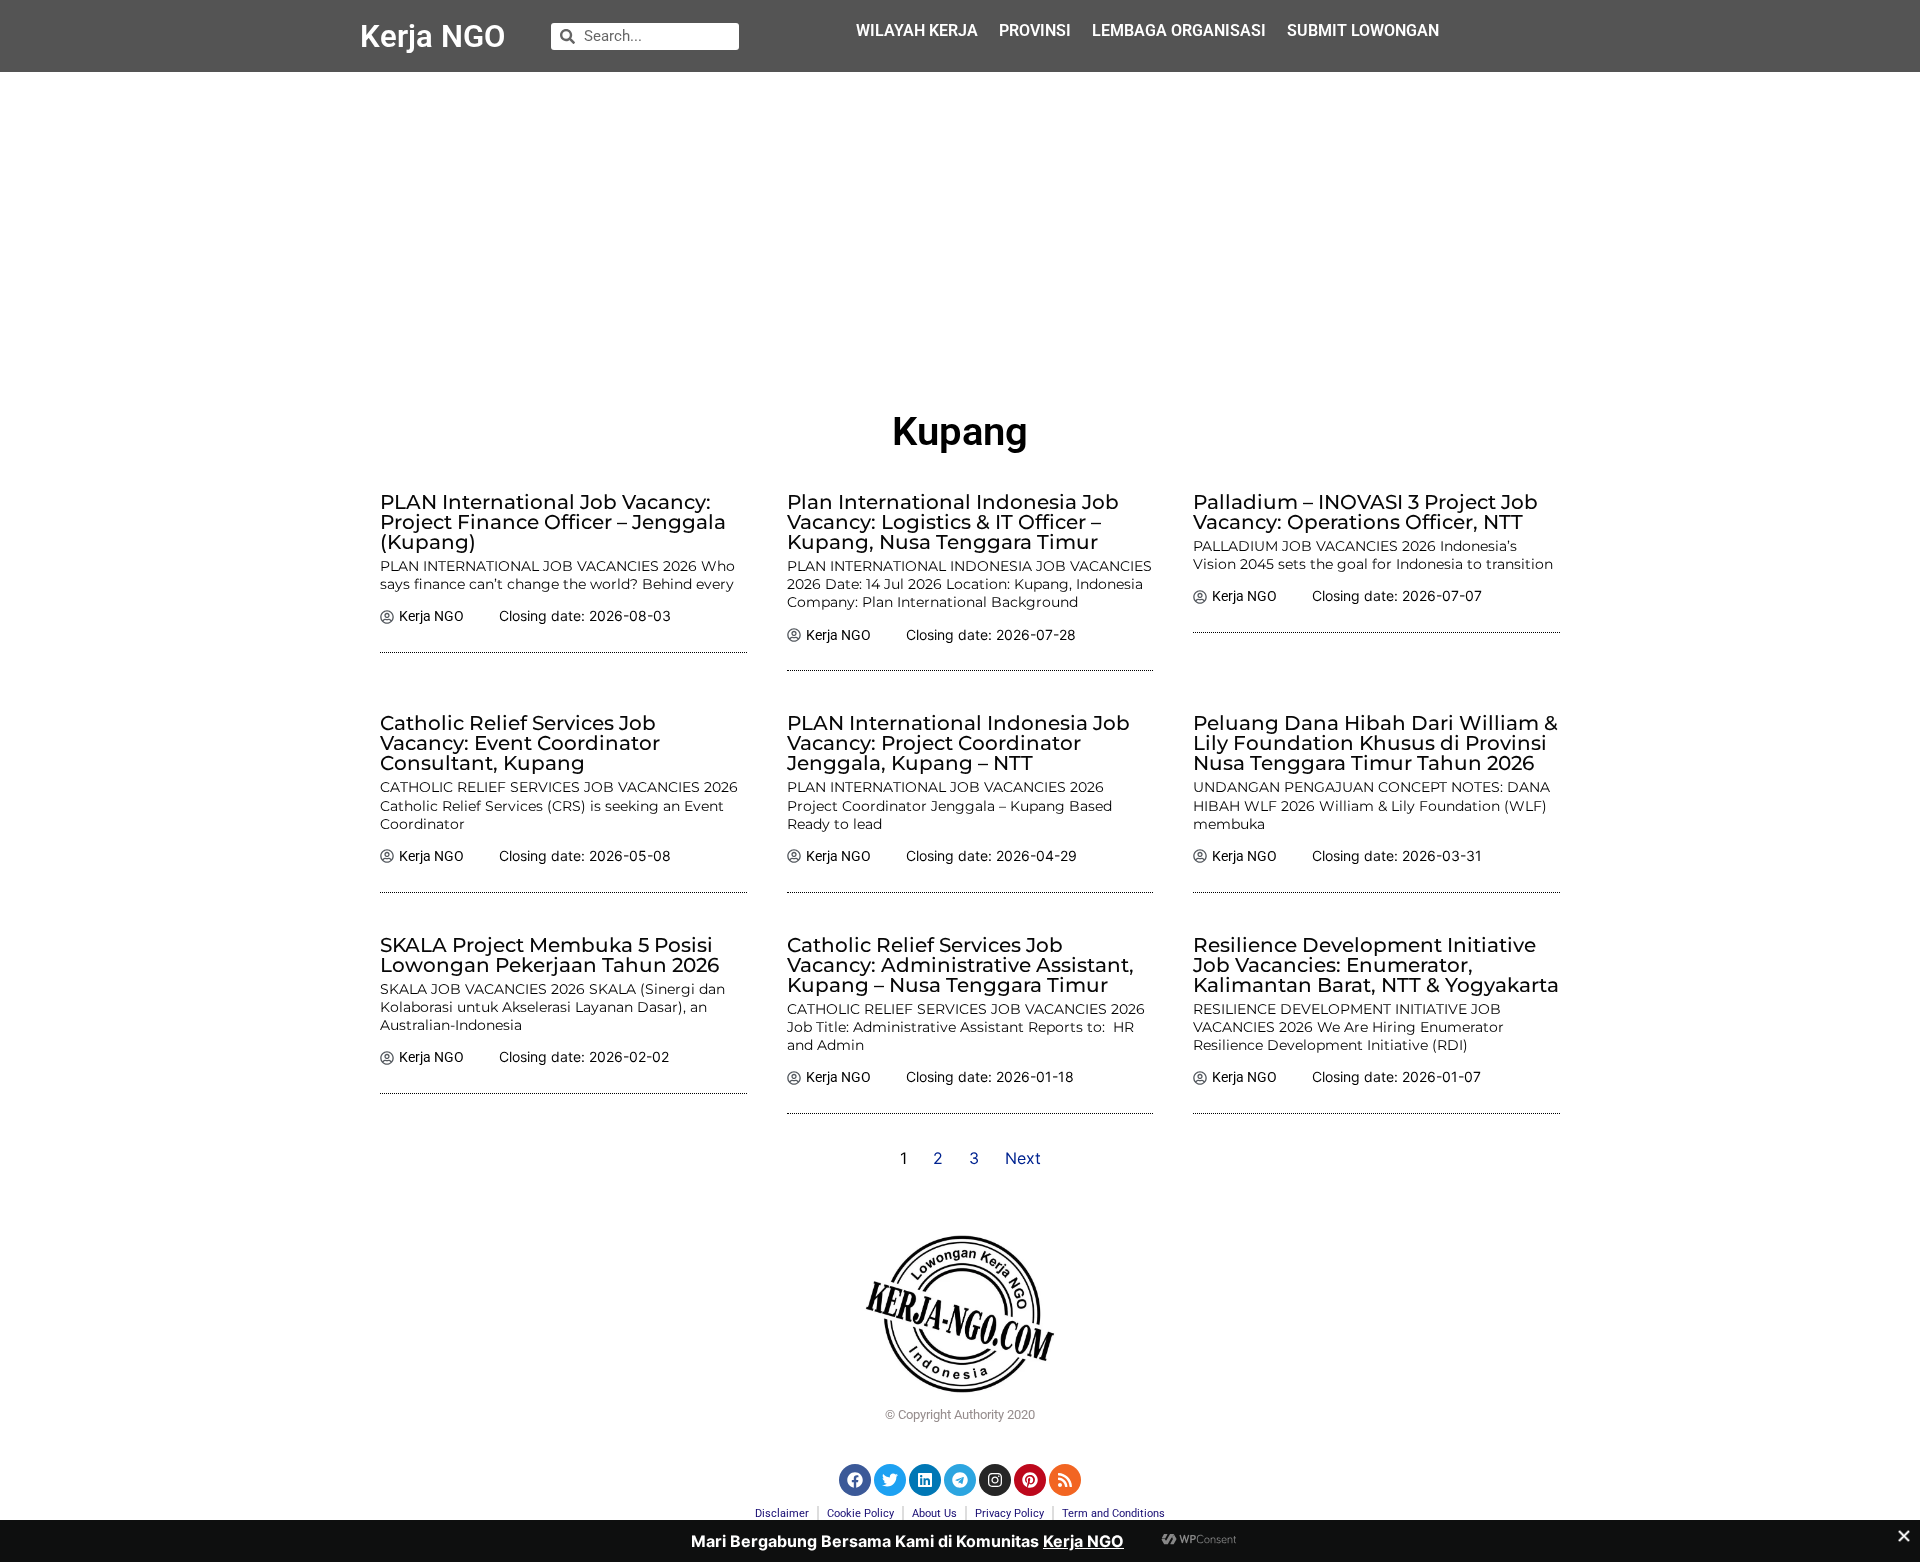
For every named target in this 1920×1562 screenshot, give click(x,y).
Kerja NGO (432, 36)
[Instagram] (995, 1480)
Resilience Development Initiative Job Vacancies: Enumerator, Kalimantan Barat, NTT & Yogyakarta (1376, 965)
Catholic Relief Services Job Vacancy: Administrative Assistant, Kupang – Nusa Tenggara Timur (960, 965)
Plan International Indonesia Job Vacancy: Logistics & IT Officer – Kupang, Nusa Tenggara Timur (953, 522)
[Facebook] (855, 1480)
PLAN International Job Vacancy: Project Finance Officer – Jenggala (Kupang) (553, 522)
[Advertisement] (960, 232)
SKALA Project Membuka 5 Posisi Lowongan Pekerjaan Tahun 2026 (549, 955)
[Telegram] (960, 1480)
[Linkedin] (925, 1480)
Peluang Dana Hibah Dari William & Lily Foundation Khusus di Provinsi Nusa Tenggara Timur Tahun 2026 (1375, 743)
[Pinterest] (1030, 1480)
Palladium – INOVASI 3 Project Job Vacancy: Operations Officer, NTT (1365, 512)
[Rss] (1065, 1480)
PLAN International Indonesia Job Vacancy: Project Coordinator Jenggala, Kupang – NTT (958, 743)
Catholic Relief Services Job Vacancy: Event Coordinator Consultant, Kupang (520, 743)
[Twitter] (890, 1480)
